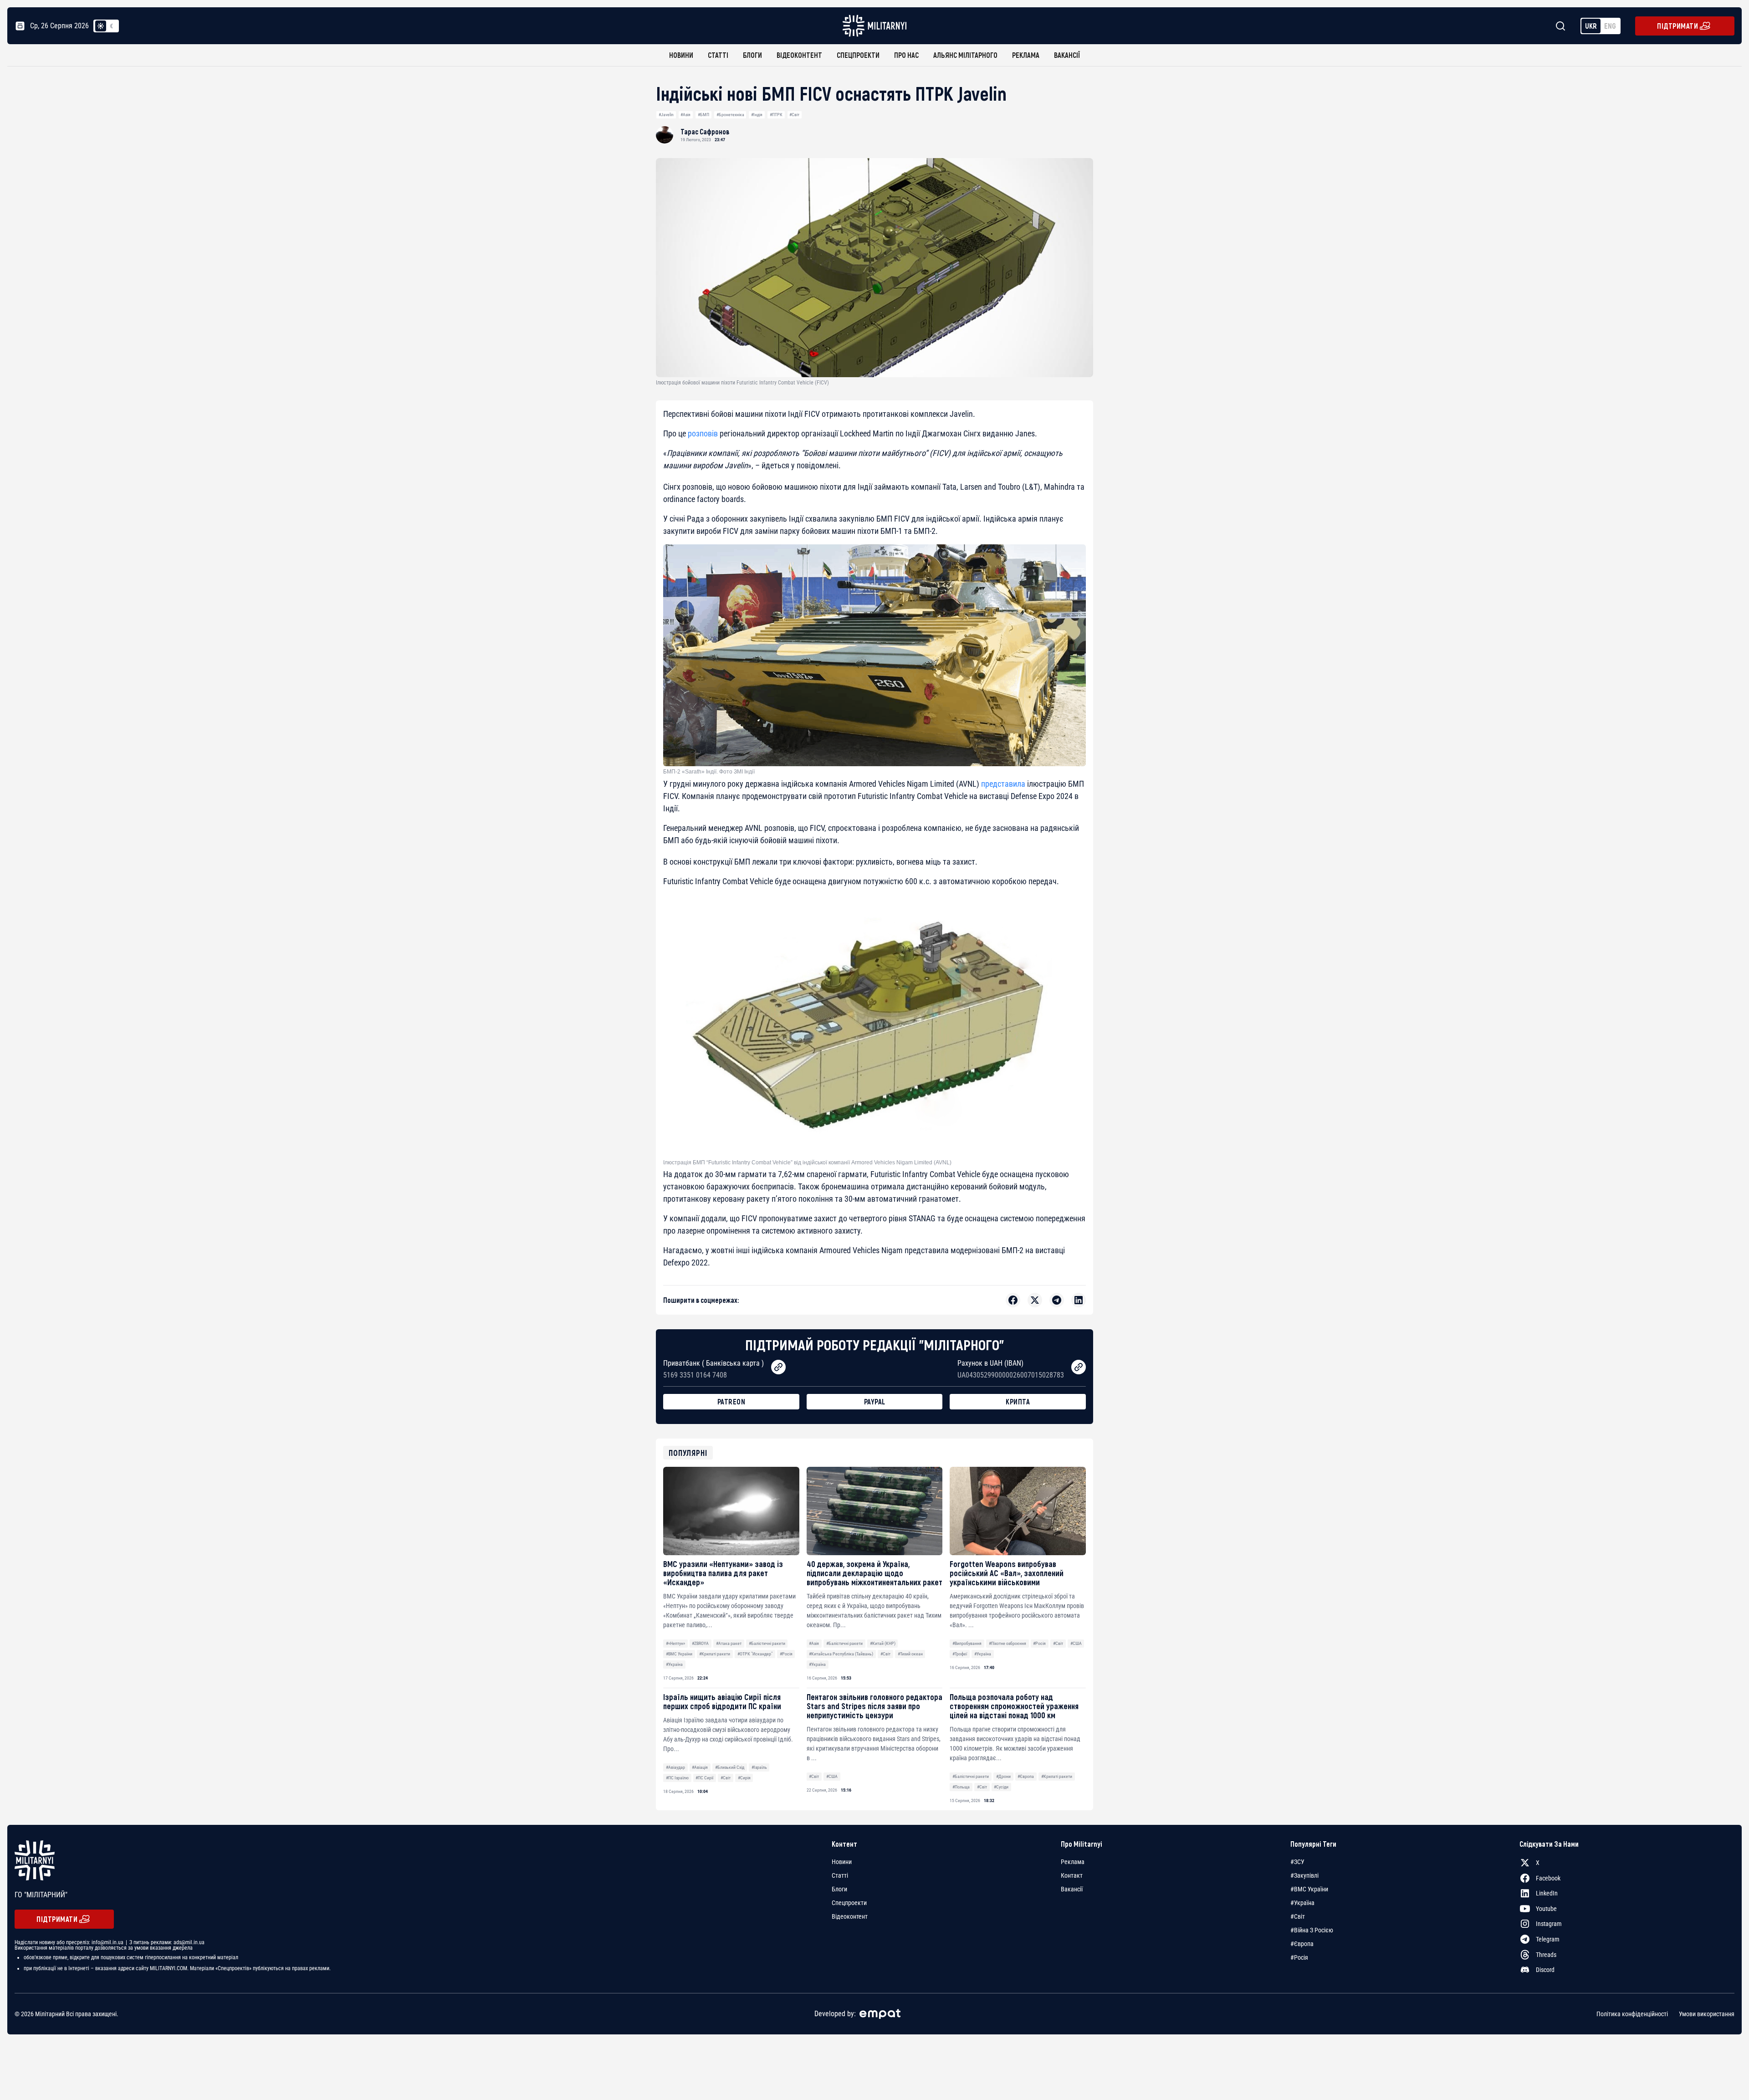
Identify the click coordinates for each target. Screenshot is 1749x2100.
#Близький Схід (730, 1767)
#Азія (685, 115)
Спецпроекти (858, 55)
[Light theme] (101, 26)
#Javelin (666, 115)
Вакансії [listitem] (1072, 1889)
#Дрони (1003, 1776)
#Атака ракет (729, 1643)
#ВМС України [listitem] (1309, 1889)
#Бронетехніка (730, 115)
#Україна (674, 1664)
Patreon (731, 1401)
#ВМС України (679, 1654)
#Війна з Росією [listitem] (1312, 1930)
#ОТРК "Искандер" (755, 1654)
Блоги (752, 55)
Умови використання (1707, 2014)
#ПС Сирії (704, 1778)
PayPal (875, 1401)
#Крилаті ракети (715, 1654)
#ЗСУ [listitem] (1297, 1862)
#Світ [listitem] (1298, 1916)
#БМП (703, 115)
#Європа (1026, 1776)
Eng (1610, 26)
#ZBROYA (700, 1643)
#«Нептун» (675, 1643)
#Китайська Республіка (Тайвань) (841, 1654)
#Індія (757, 115)
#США (1076, 1643)
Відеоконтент (799, 55)
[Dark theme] (112, 26)
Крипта (1018, 1401)
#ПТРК (776, 115)
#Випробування (967, 1643)
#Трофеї (960, 1654)
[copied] (778, 1367)
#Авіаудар (675, 1767)
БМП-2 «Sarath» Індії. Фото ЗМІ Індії (709, 772)
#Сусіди (1001, 1787)
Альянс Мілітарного (965, 55)
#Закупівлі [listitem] (1304, 1875)
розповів (703, 433)
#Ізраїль (759, 1767)
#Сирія (744, 1778)
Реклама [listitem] (1073, 1862)
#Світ (794, 115)
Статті (718, 55)
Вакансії (1067, 55)
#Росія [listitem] (1299, 1957)
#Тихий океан (910, 1654)
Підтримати (1677, 26)
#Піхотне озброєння (1007, 1643)
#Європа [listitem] (1302, 1944)
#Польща (961, 1787)
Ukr (1591, 26)
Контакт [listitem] (1072, 1875)
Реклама (1026, 55)
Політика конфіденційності (1632, 2014)
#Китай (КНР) (883, 1643)
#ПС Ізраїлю (677, 1778)
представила (1003, 784)
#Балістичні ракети (767, 1643)
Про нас (906, 55)
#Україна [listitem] (1302, 1903)
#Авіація (700, 1767)
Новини (681, 55)
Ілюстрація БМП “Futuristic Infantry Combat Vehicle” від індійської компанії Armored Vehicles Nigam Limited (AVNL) (807, 1163)
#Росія (786, 1654)
